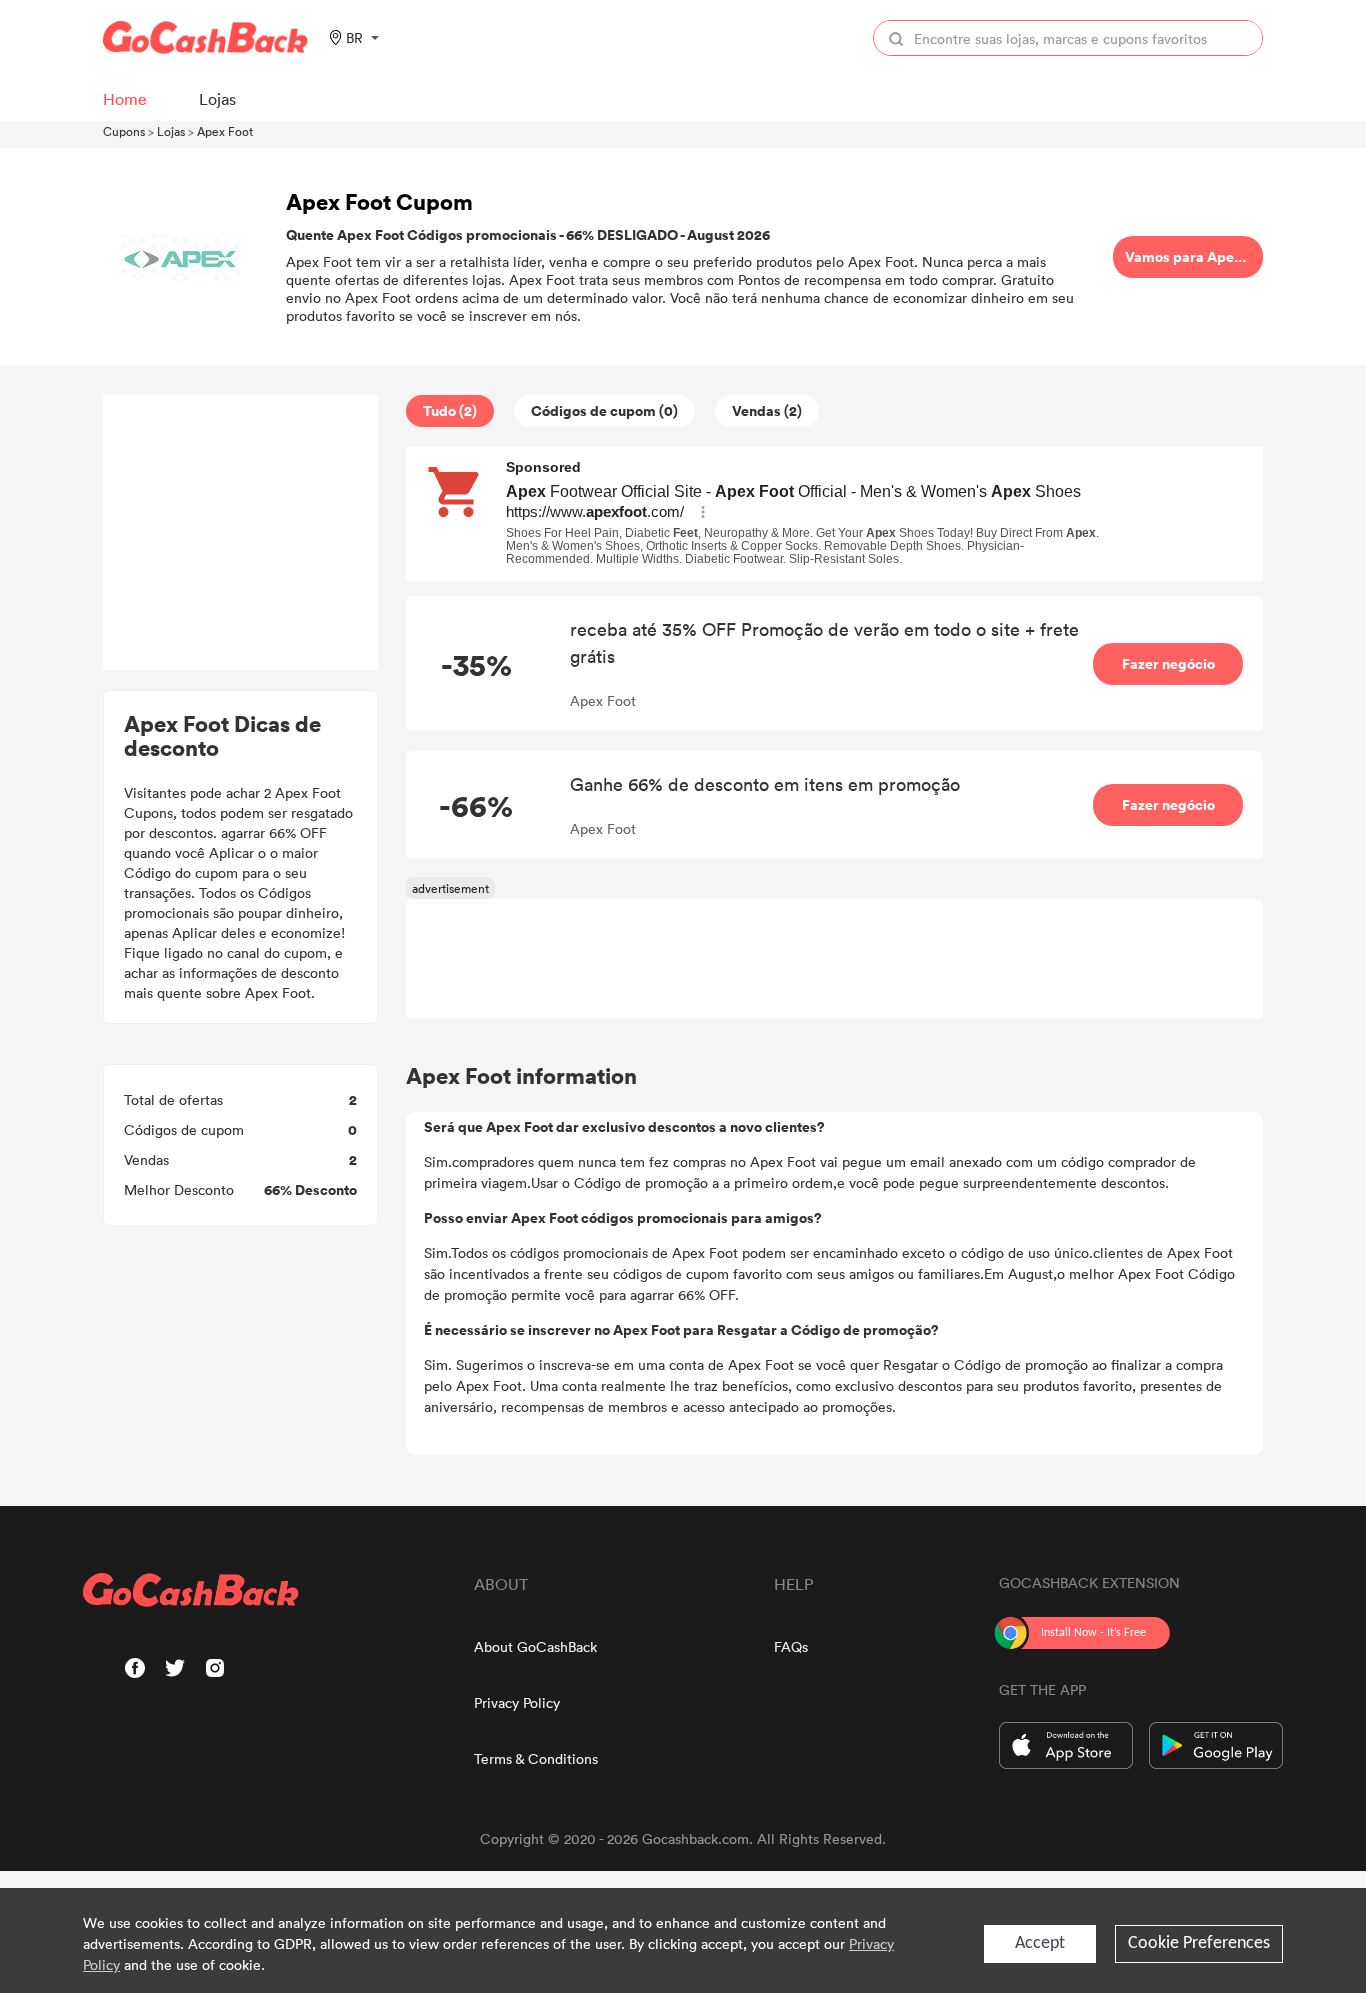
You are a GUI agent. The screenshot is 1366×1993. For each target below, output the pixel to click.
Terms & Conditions (536, 1758)
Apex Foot (225, 131)
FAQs (791, 1646)
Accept (1040, 1943)
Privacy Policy (517, 1702)
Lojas (171, 131)
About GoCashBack (535, 1646)
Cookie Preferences (1199, 1943)
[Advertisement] (241, 533)
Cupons (124, 131)
